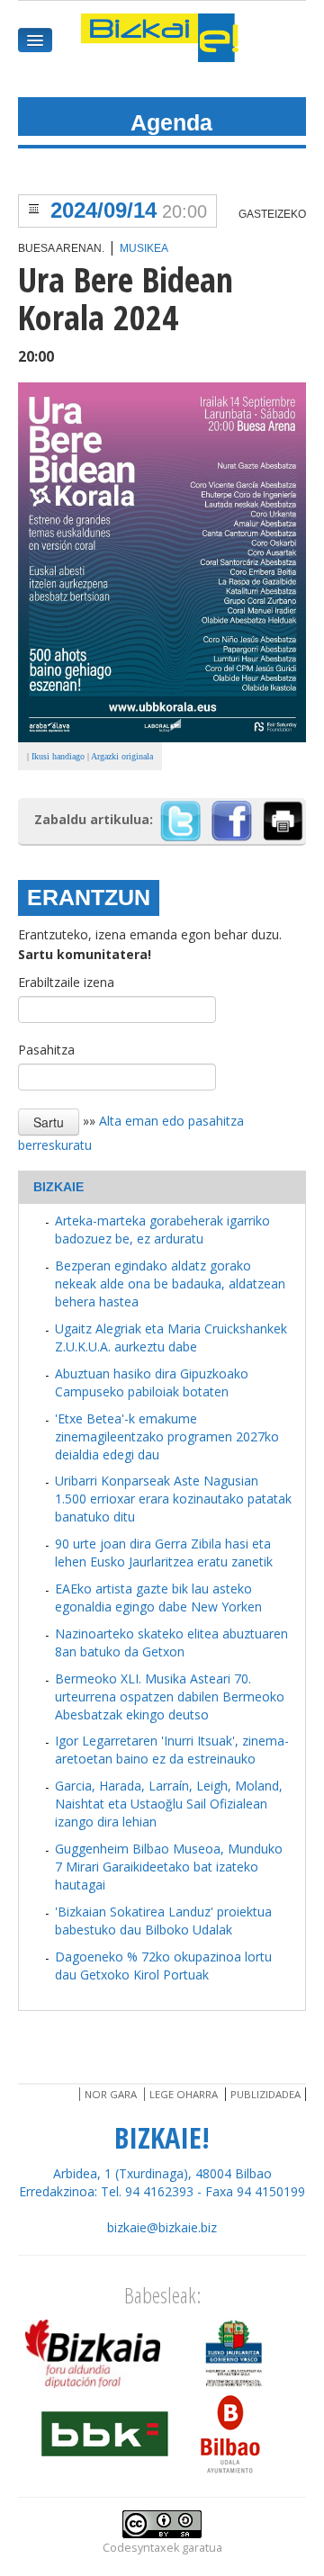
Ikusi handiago (58, 756)
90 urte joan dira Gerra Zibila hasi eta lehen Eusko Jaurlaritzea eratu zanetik (164, 1553)
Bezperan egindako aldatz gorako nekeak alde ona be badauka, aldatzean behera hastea (170, 1284)
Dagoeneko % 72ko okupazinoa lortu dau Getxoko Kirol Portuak (163, 1966)
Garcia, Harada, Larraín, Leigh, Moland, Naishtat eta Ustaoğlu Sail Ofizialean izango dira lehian (169, 1804)
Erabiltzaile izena (66, 982)
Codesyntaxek (141, 2548)
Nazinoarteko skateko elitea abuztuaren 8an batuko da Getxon (171, 1643)
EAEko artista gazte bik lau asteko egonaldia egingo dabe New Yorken (158, 1598)
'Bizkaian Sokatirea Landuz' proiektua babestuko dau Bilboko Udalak (163, 1921)
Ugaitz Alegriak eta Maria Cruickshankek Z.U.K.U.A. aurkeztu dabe (171, 1337)
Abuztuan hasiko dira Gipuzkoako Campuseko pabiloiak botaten (152, 1382)
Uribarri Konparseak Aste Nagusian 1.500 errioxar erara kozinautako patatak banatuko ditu (173, 1499)
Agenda (171, 122)
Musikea (144, 248)
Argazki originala (122, 756)
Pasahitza (46, 1050)
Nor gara (111, 2094)
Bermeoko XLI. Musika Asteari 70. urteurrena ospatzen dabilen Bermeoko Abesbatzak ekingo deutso (170, 1696)
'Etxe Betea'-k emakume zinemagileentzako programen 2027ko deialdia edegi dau (167, 1436)
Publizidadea (265, 2094)
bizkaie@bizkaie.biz (162, 2227)
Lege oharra (184, 2094)
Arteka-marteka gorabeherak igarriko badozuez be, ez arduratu (162, 1230)
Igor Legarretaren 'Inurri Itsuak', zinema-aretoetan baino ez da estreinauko (172, 1750)
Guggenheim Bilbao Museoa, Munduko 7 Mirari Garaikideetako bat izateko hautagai (169, 1867)
